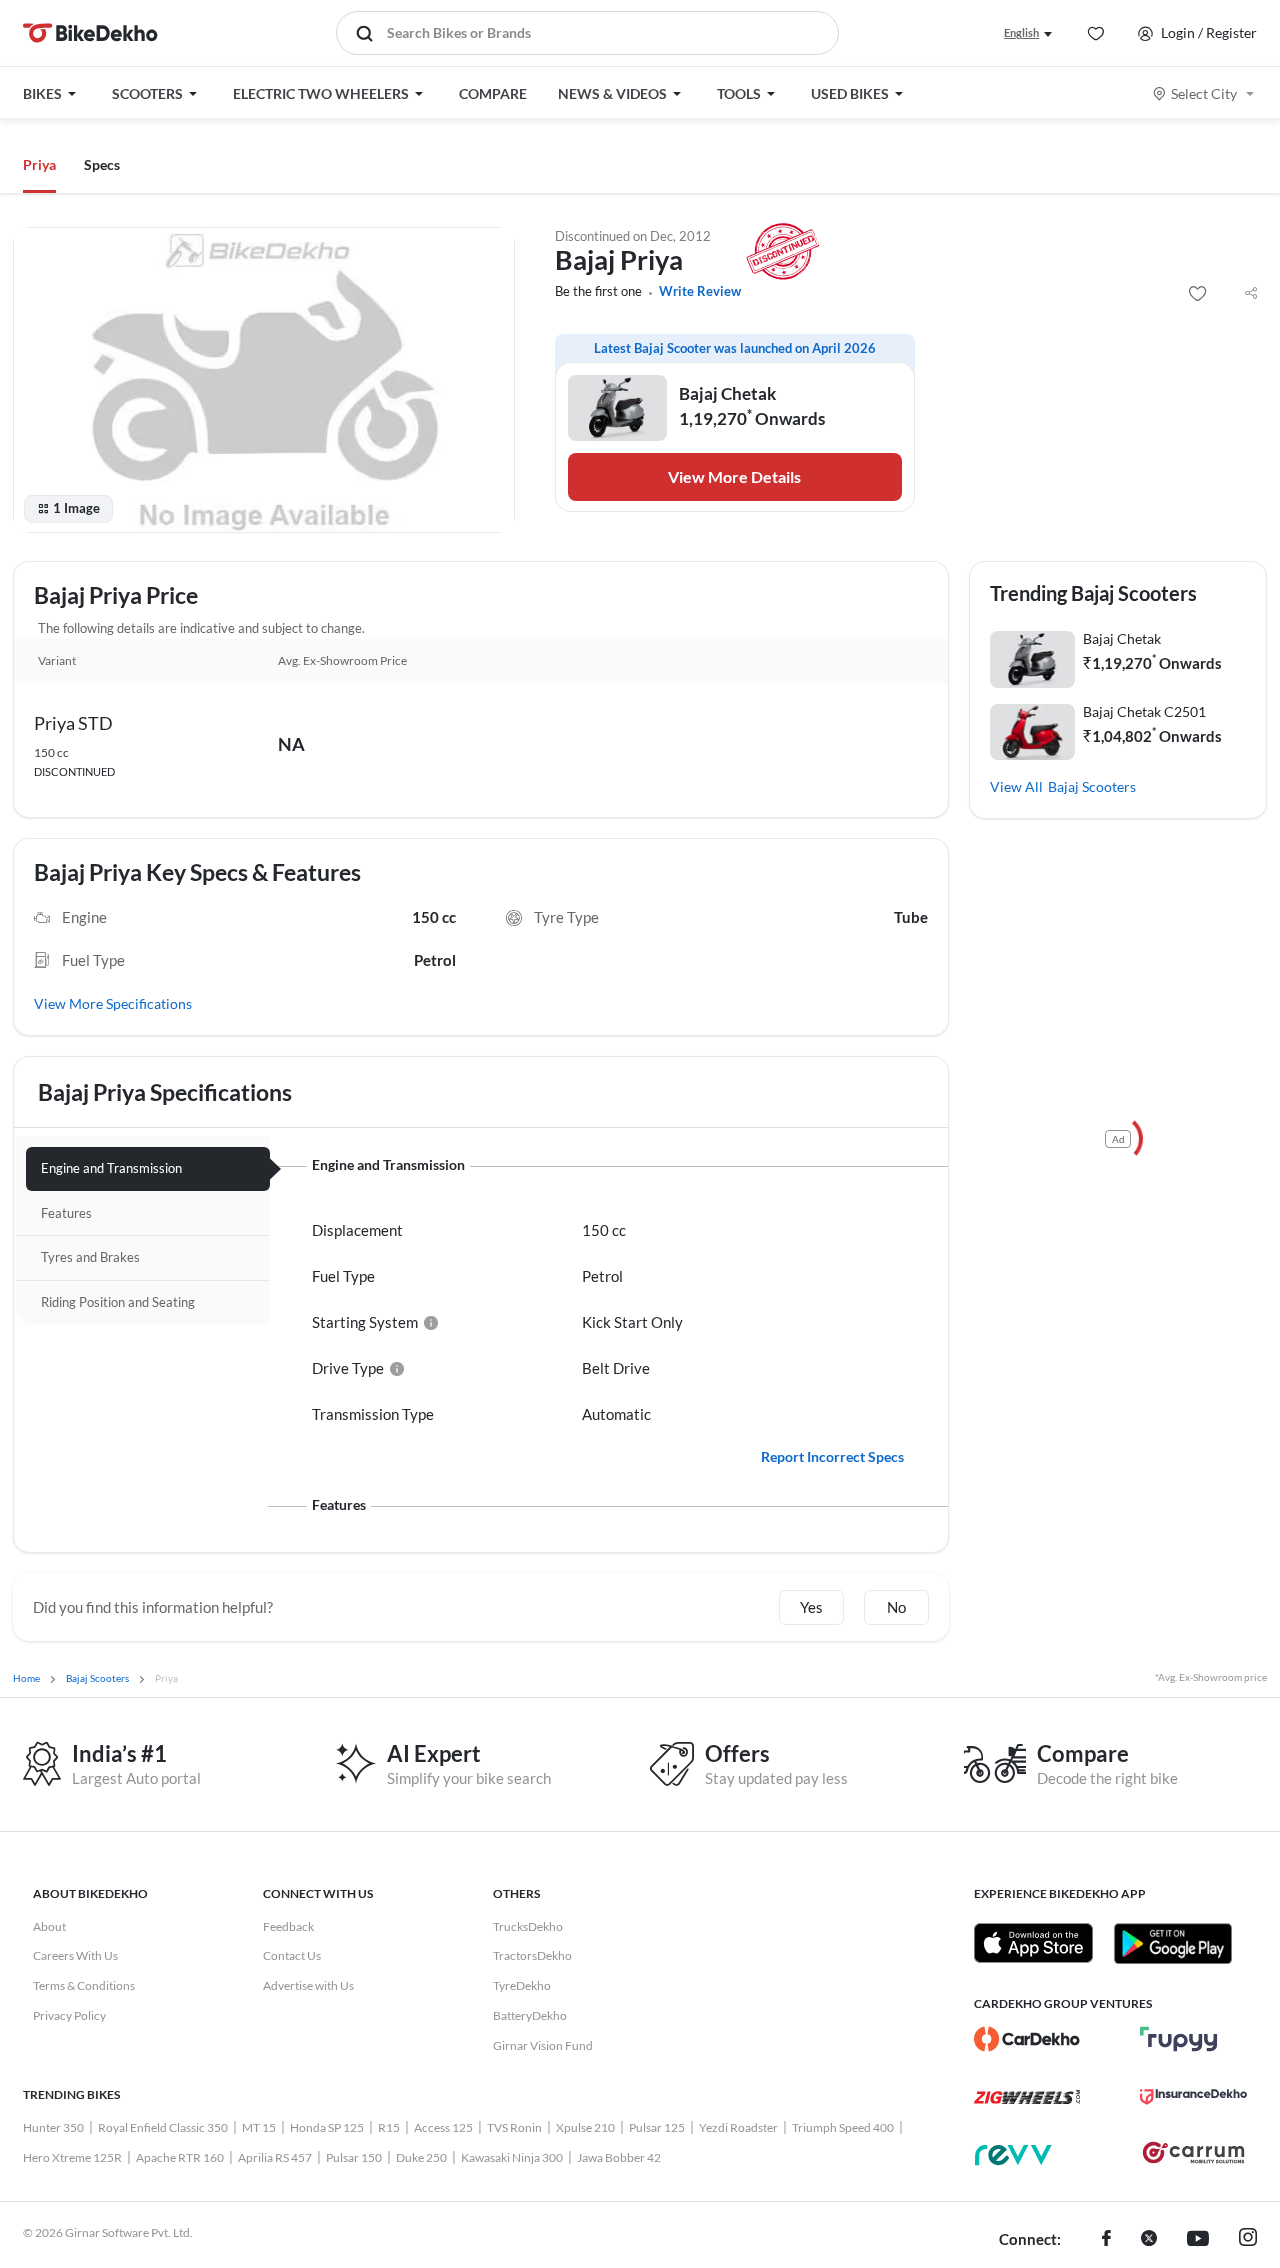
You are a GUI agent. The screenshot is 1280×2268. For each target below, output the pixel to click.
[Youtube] (1198, 2240)
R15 (389, 2127)
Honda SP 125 (327, 2127)
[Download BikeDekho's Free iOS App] (1033, 1943)
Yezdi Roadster (738, 2127)
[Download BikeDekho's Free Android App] (1172, 1943)
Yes (811, 1607)
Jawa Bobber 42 (619, 2157)
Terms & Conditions (84, 1985)
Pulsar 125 (657, 2127)
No (896, 1607)
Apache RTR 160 (180, 2157)
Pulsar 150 (354, 2157)
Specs (102, 164)
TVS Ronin (514, 2127)
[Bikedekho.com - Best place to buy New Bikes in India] (90, 33)
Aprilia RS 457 (275, 2157)
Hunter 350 (53, 2127)
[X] (1149, 2240)
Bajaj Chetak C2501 (1144, 711)
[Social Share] (1251, 294)
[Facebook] (1106, 2240)
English (1021, 32)
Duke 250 (421, 2157)
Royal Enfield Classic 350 (163, 2127)
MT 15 (259, 2127)
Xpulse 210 (585, 2127)
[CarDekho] (1027, 2039)
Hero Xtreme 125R (72, 2157)
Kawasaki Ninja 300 (512, 2157)
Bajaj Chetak (1122, 638)
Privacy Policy (69, 2015)
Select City (1204, 93)
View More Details (734, 476)
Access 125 (443, 2127)
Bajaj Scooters (1092, 786)
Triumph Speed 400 (843, 2127)
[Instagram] (1248, 2240)
